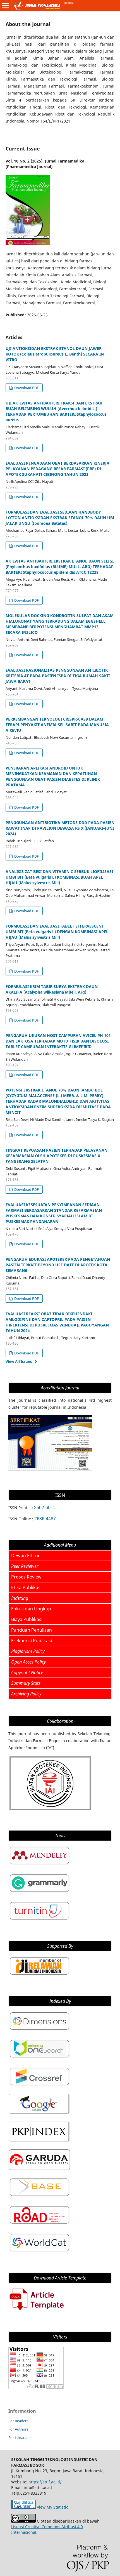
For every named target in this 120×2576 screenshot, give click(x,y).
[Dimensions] (39, 2030)
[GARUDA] (39, 2169)
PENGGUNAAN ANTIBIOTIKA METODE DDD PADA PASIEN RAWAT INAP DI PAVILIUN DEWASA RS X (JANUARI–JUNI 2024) (60, 828)
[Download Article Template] (36, 2311)
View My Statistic (52, 2507)
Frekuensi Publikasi (32, 1641)
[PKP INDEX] (39, 2141)
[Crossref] (39, 2086)
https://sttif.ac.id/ (45, 2482)
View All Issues (19, 1361)
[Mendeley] (39, 1865)
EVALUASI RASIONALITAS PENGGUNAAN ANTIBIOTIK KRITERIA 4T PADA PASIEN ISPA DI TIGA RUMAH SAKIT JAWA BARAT (58, 676)
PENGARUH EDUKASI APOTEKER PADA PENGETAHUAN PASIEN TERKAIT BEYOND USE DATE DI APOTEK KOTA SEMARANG (58, 1265)
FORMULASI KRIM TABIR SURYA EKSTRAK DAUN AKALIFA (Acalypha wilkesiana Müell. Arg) (52, 989)
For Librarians (20, 2438)
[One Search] (39, 2058)
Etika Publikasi (26, 1587)
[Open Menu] (6, 6)
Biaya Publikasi (27, 1619)
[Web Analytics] (23, 2507)
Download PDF (26, 388)
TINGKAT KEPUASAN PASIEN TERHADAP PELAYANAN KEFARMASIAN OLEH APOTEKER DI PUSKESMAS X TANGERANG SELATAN (57, 1156)
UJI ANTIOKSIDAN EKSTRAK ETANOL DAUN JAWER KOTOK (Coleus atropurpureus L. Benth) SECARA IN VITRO (55, 354)
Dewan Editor (26, 1556)
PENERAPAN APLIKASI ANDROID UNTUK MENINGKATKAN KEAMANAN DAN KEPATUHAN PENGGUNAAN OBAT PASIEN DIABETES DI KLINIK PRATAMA (53, 776)
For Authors (18, 2429)
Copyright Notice (27, 1672)
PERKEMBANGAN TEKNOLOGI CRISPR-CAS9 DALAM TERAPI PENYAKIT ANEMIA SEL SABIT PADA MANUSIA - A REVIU (58, 725)
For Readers (18, 2421)
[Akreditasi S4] (50, 1469)
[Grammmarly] (39, 1892)
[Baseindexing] (39, 2197)
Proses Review (26, 1577)
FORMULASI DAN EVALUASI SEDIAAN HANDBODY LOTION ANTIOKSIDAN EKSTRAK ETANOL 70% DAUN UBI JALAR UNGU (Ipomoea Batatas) (60, 518)
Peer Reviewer (25, 1566)
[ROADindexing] (39, 2224)
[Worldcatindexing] (39, 2252)
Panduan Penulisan (32, 1630)
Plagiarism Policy (28, 1651)
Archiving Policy (26, 1694)
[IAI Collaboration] (50, 1810)
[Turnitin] (39, 1920)
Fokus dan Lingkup (31, 1609)
